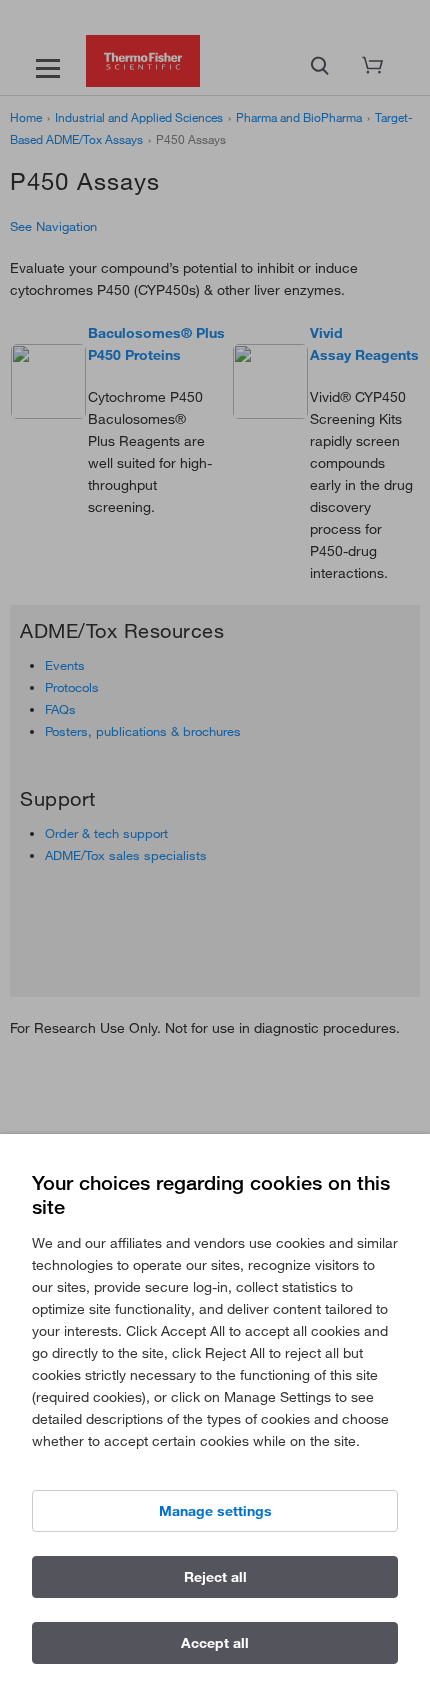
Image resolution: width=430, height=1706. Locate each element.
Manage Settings (215, 1511)
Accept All (215, 1643)
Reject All (215, 1577)
